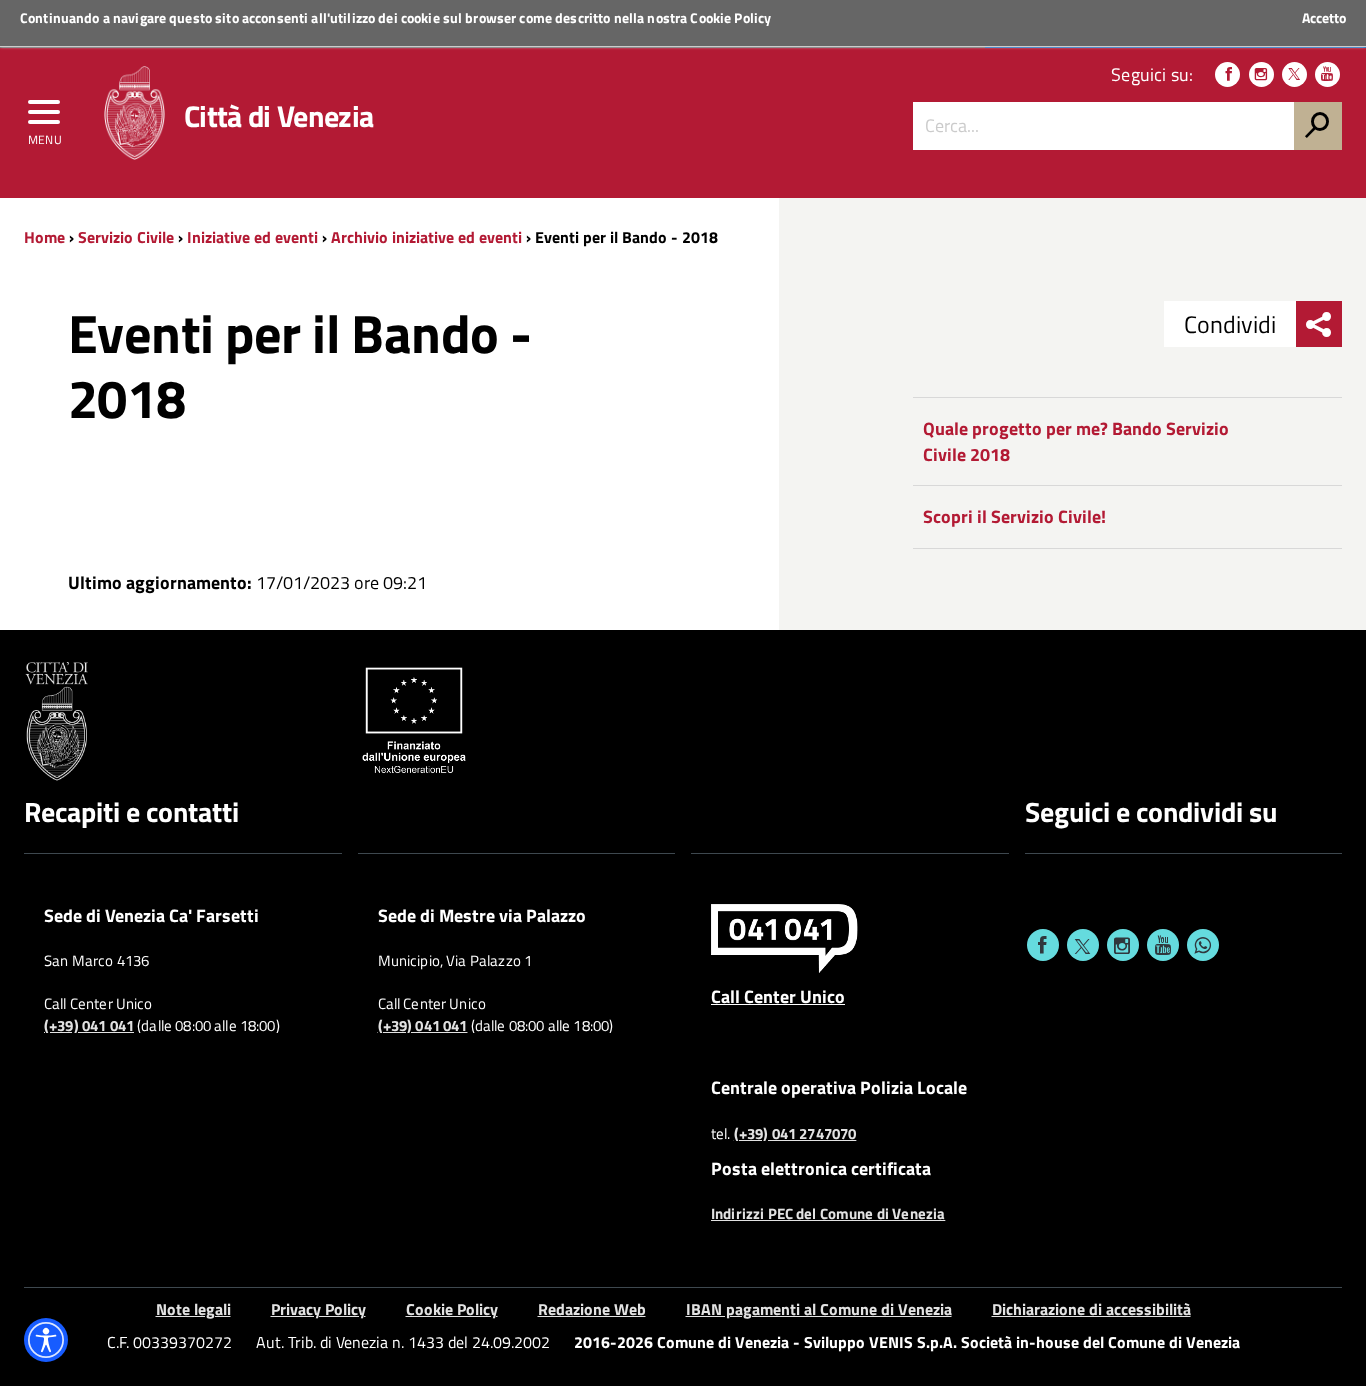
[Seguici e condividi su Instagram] (1123, 945)
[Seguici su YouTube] (1327, 74)
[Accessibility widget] (46, 1340)
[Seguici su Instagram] (1261, 74)
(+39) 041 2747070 (795, 1134)
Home (44, 237)
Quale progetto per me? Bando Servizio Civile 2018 (1076, 441)
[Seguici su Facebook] (1227, 74)
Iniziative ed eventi (252, 237)
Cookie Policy (730, 17)
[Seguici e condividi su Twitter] (1083, 945)
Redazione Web (592, 1309)
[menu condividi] (1319, 324)
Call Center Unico (778, 996)
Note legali (193, 1309)
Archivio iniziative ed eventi (426, 237)
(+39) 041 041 (89, 1026)
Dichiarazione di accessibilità (1091, 1309)
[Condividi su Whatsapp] (1203, 945)
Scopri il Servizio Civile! (1014, 516)
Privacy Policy (318, 1309)
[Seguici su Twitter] (1294, 74)
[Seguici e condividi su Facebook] (1043, 945)
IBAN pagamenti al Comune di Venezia (819, 1309)
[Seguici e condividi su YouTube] (1163, 945)
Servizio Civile (126, 237)
